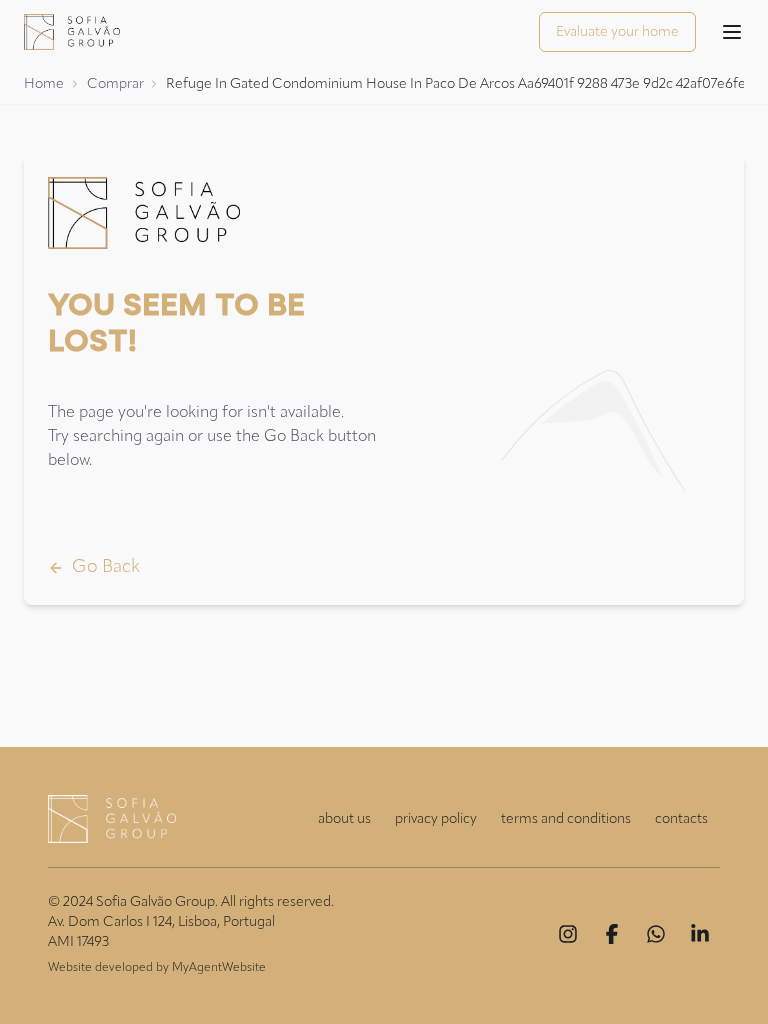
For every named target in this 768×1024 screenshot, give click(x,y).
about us (344, 819)
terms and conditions (566, 819)
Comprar (115, 84)
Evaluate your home (617, 32)
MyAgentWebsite (219, 968)
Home (44, 84)
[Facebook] (612, 934)
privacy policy (436, 819)
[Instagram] (568, 934)
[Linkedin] (700, 934)
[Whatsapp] (656, 934)
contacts (681, 819)
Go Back (106, 567)
